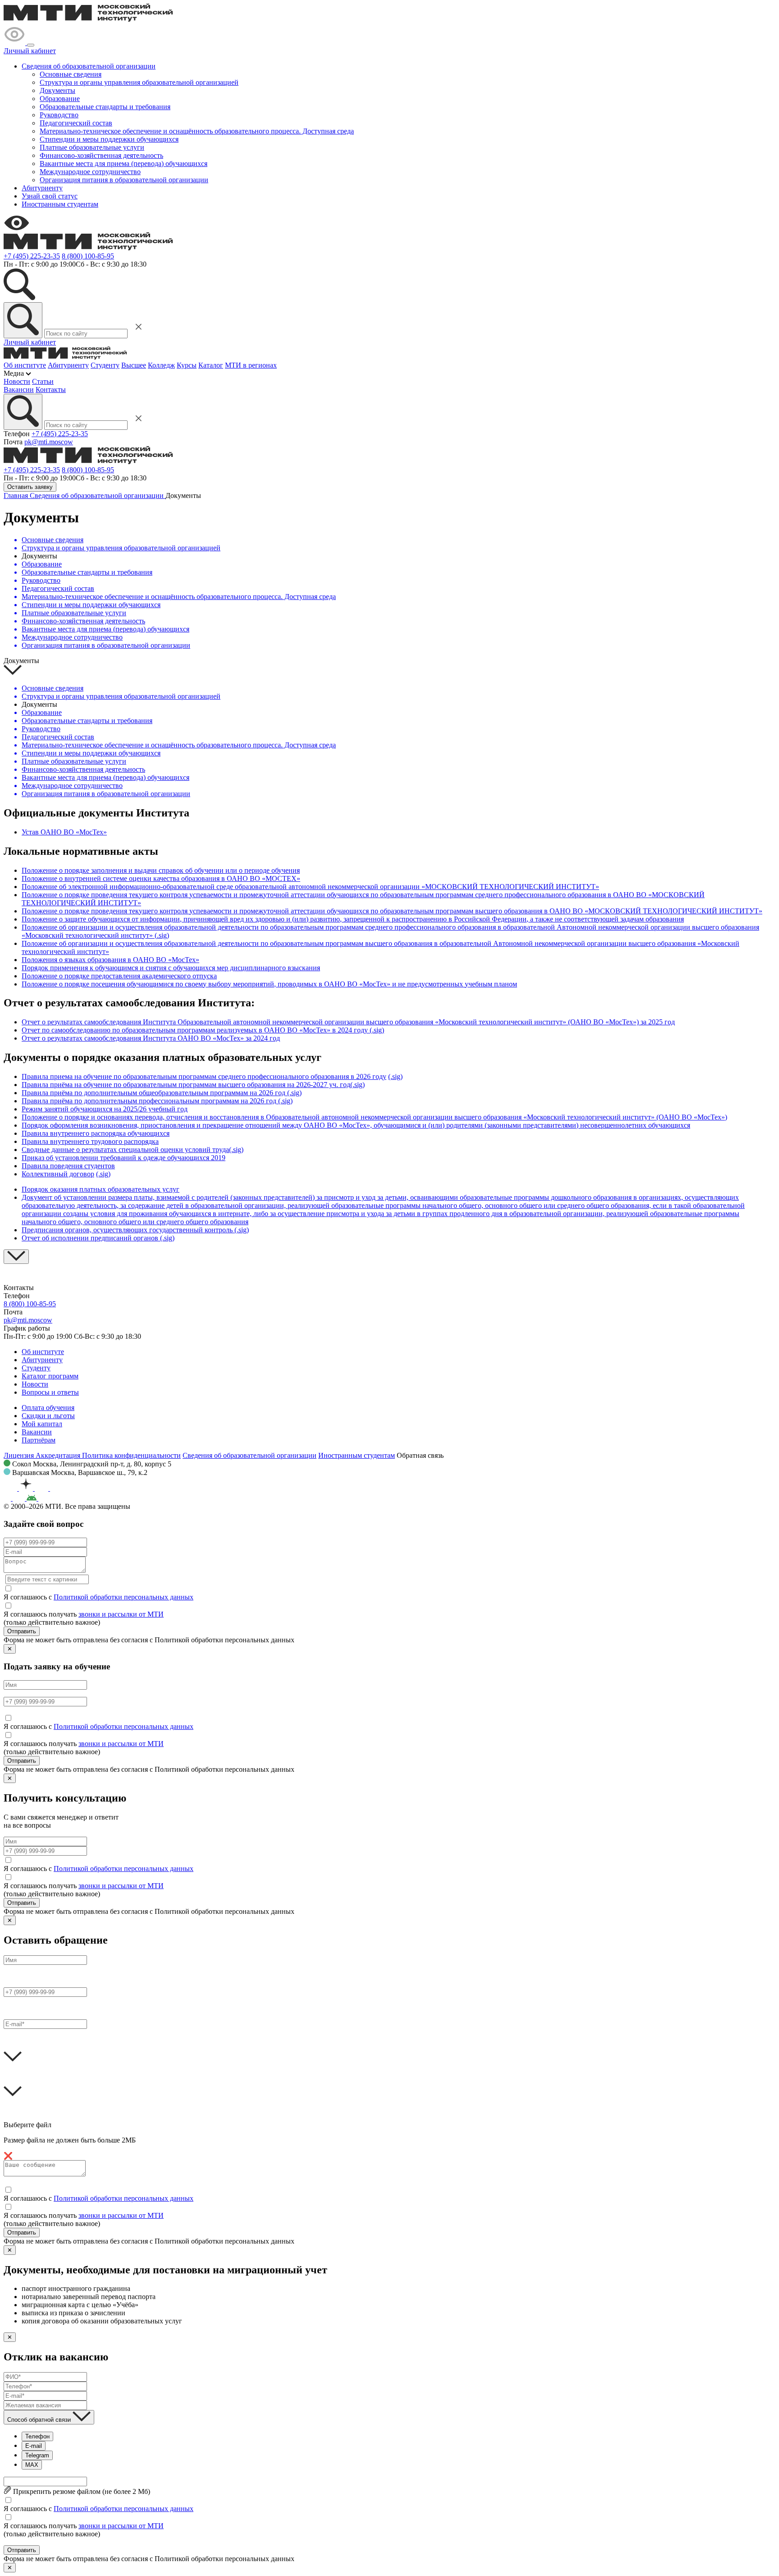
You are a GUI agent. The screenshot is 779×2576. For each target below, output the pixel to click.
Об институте (25, 365)
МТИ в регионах (251, 365)
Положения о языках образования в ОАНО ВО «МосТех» (110, 960)
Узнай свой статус (50, 196)
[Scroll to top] (16, 1257)
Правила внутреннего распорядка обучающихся (96, 1133)
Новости (17, 381)
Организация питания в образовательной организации (124, 180)
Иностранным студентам (60, 204)
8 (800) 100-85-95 (88, 256)
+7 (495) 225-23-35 (32, 256)
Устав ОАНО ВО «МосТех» (64, 832)
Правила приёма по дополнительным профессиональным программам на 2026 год (150, 1101)
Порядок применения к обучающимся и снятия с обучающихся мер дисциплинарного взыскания (171, 968)
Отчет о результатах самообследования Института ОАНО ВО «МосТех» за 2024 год (151, 1038)
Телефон (37, 2436)
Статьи (43, 381)
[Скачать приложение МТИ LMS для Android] (47, 1498)
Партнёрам (39, 1440)
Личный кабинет (30, 51)
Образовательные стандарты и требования (105, 107)
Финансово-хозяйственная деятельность (101, 155)
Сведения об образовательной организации (89, 66)
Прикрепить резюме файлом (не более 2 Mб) (81, 2491)
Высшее (134, 365)
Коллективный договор (58, 1174)
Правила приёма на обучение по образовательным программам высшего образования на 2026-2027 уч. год (186, 1085)
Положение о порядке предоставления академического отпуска (119, 976)
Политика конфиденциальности (131, 1455)
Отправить (22, 1631)
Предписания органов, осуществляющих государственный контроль (128, 1230)
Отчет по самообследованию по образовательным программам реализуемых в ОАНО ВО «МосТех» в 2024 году (195, 1030)
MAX (32, 2465)
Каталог (211, 365)
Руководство (59, 115)
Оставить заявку (30, 487)
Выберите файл (27, 2125)
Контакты (51, 389)
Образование (60, 99)
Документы (57, 90)
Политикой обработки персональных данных (124, 1597)
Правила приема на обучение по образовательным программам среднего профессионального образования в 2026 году (204, 1076)
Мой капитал (42, 1424)
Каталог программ (50, 1376)
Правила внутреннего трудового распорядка (90, 1141)
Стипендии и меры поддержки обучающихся (109, 139)
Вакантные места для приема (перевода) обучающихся (124, 164)
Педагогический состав (76, 123)
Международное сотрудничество (90, 172)
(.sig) (162, 935)
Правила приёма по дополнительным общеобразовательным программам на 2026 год (154, 1093)
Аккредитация (59, 1455)
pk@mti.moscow (49, 442)
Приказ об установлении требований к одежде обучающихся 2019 (124, 1158)
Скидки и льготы (48, 1416)
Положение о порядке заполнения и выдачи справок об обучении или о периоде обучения (161, 870)
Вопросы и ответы (50, 1392)
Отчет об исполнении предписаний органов (91, 1238)
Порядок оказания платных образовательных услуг (101, 1189)
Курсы (187, 365)
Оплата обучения (48, 1408)
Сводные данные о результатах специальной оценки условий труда (125, 1150)
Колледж (161, 365)
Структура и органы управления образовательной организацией (139, 82)
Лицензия (20, 1455)
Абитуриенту (42, 188)
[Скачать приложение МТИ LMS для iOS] (15, 1498)
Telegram (37, 2455)
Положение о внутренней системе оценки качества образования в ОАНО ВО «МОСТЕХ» (161, 878)
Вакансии (19, 389)
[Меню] (31, 45)
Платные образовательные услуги (92, 147)
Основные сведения (71, 74)
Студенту (105, 365)
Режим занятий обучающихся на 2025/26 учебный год (105, 1109)
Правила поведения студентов (68, 1166)
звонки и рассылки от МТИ (121, 1614)
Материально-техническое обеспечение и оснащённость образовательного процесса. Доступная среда (197, 131)
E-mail (34, 2446)
